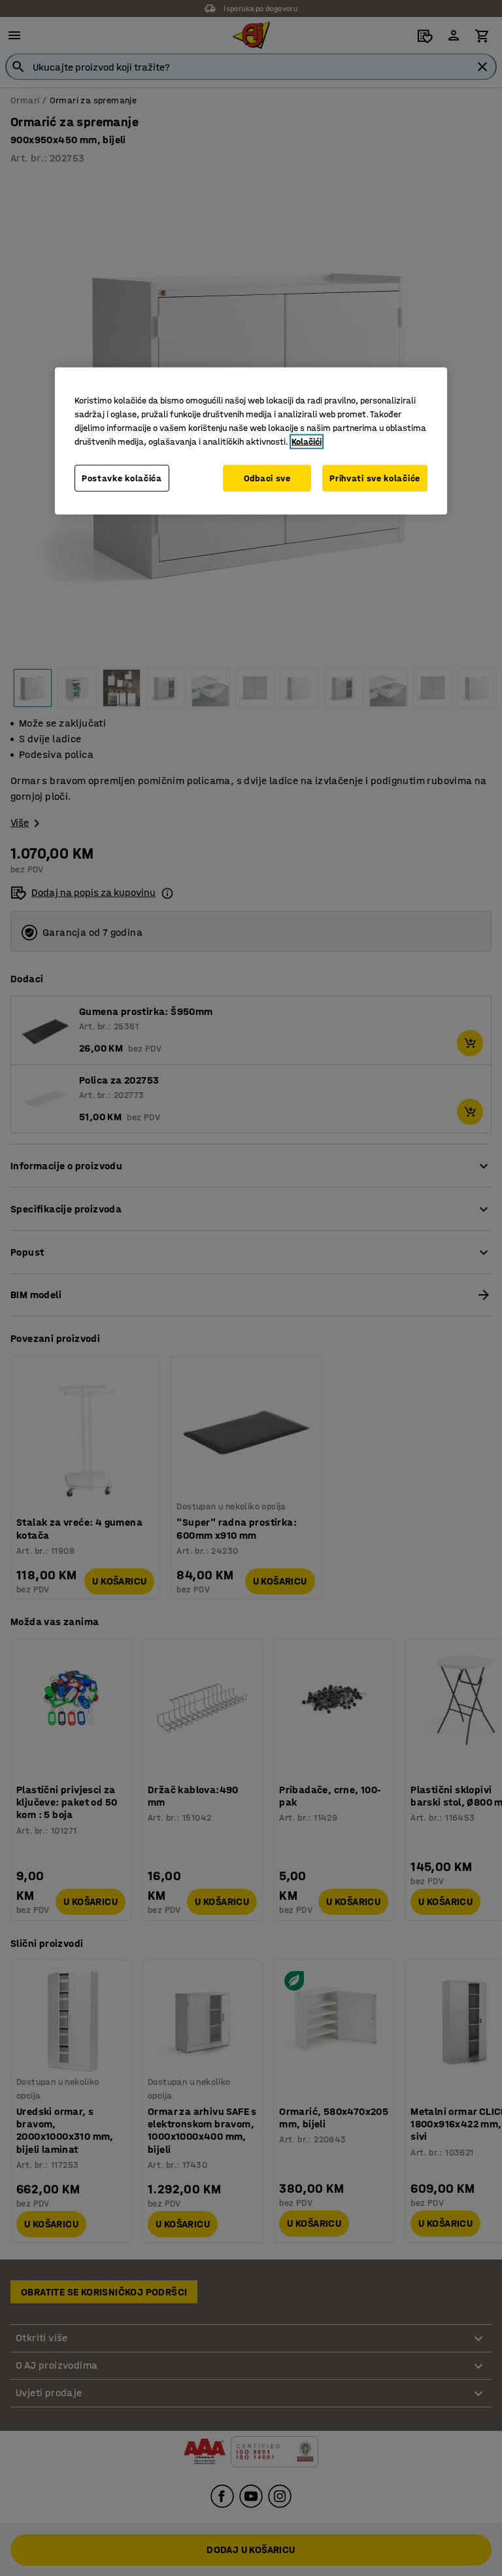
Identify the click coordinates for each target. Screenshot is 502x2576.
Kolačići (307, 442)
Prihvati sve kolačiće (375, 478)
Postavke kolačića (122, 478)
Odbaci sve (267, 478)
